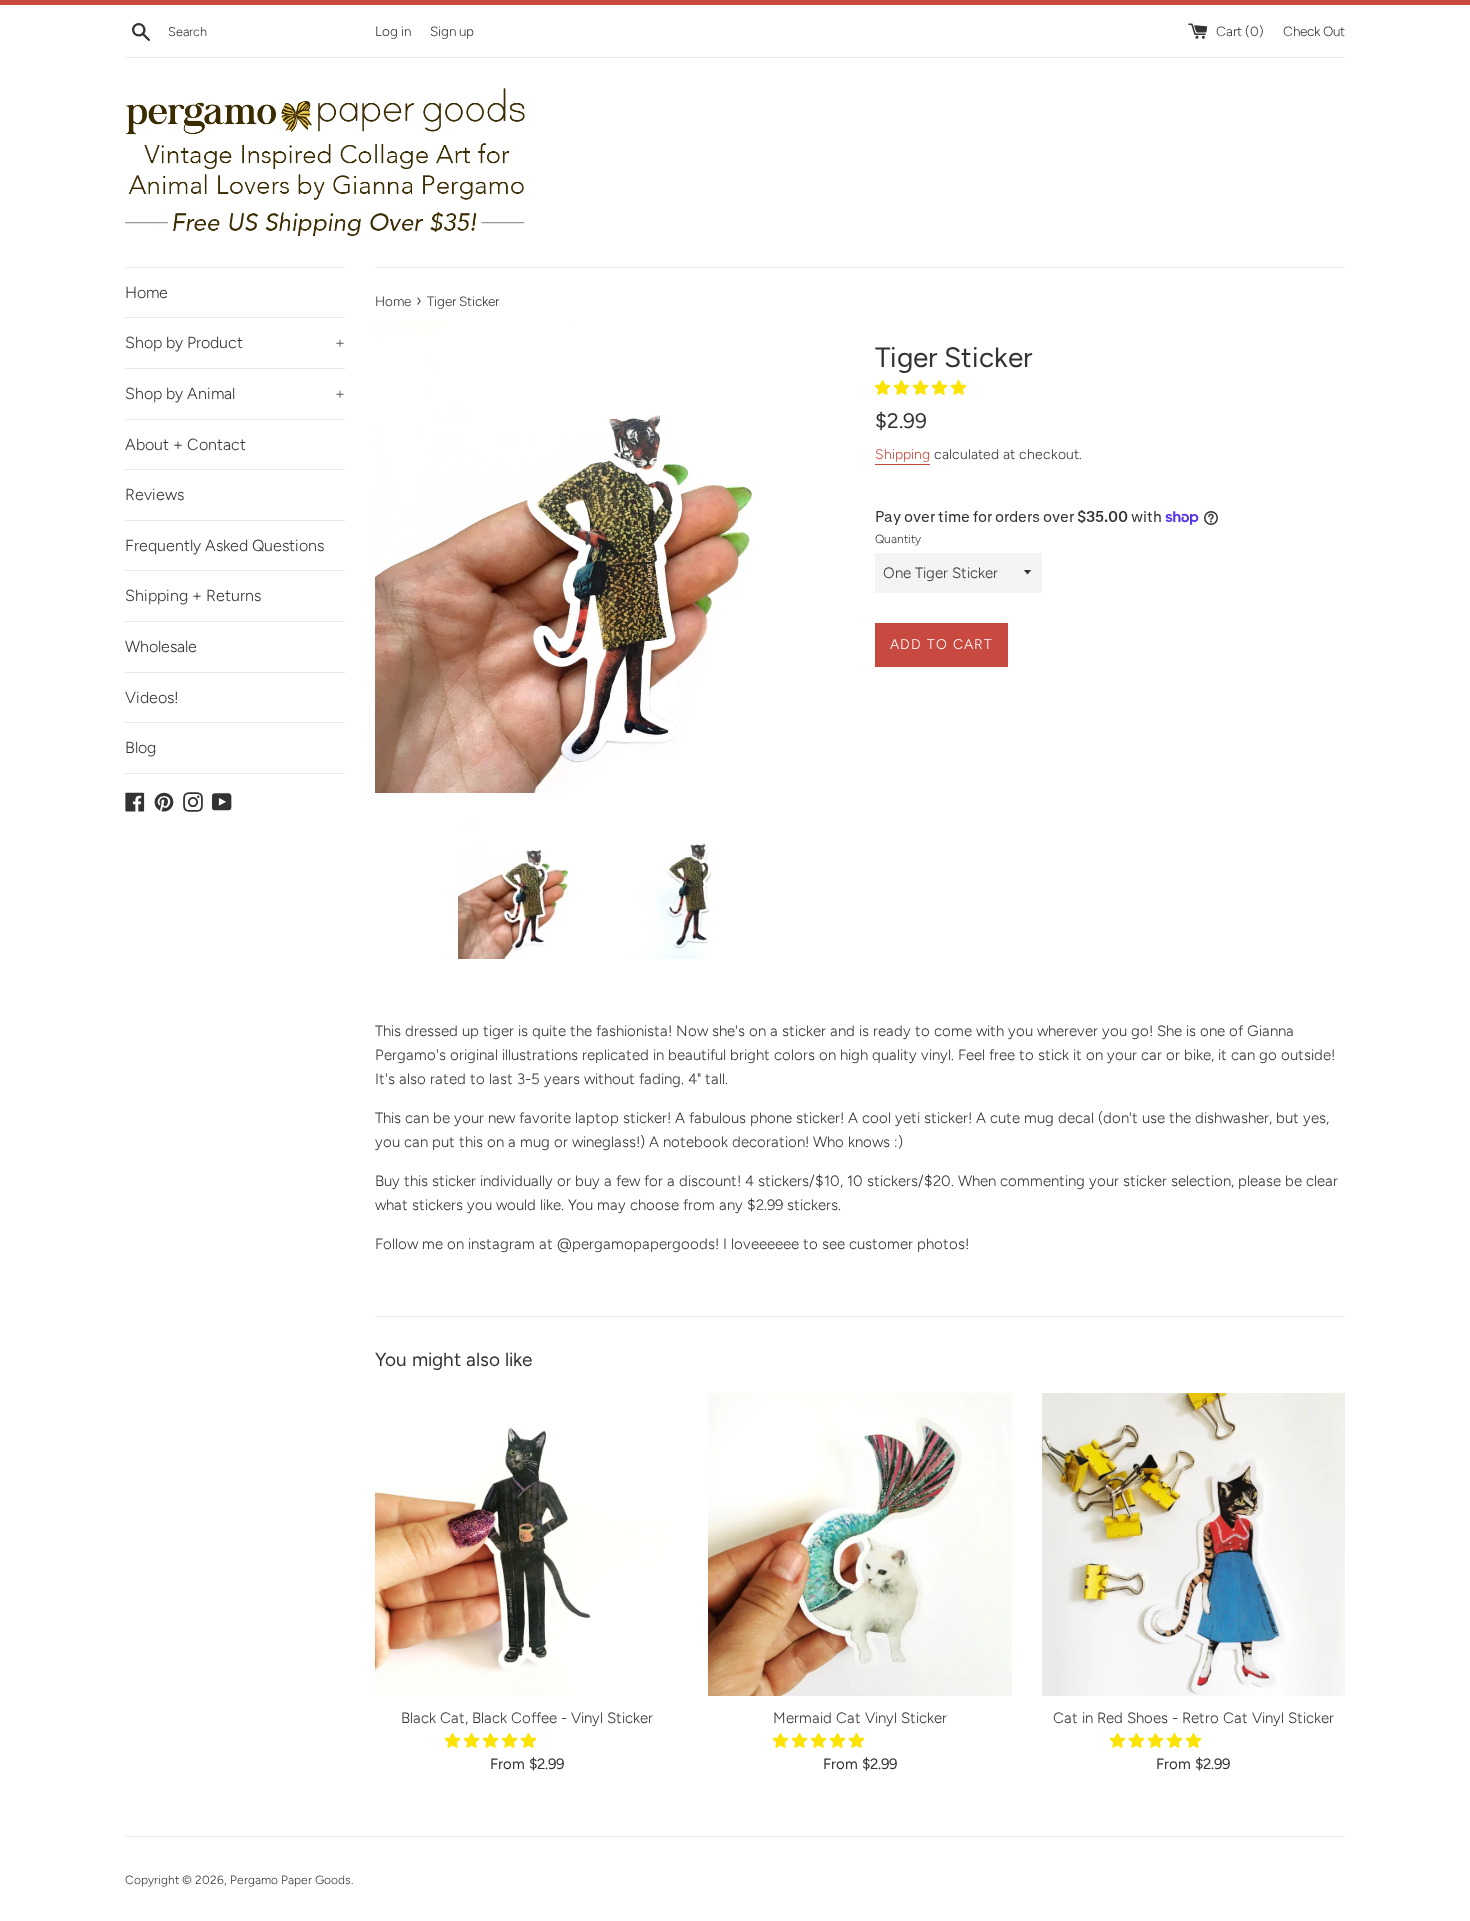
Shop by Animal (235, 393)
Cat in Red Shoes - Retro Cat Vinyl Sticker (1193, 1718)
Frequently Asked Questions (224, 545)
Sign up (452, 31)
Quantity (898, 539)
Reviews (154, 494)
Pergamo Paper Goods (290, 1880)
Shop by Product (235, 342)
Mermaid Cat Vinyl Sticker (860, 1718)
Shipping (902, 454)
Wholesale (161, 646)
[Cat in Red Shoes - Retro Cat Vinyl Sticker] (1193, 1544)
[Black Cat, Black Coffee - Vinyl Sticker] (526, 1544)
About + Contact (185, 444)
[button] (922, 388)
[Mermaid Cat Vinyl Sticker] (859, 1544)
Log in (393, 31)
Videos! (152, 697)
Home (146, 292)
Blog (140, 747)
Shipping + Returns (193, 595)
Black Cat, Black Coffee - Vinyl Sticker (527, 1718)
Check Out (1314, 31)
